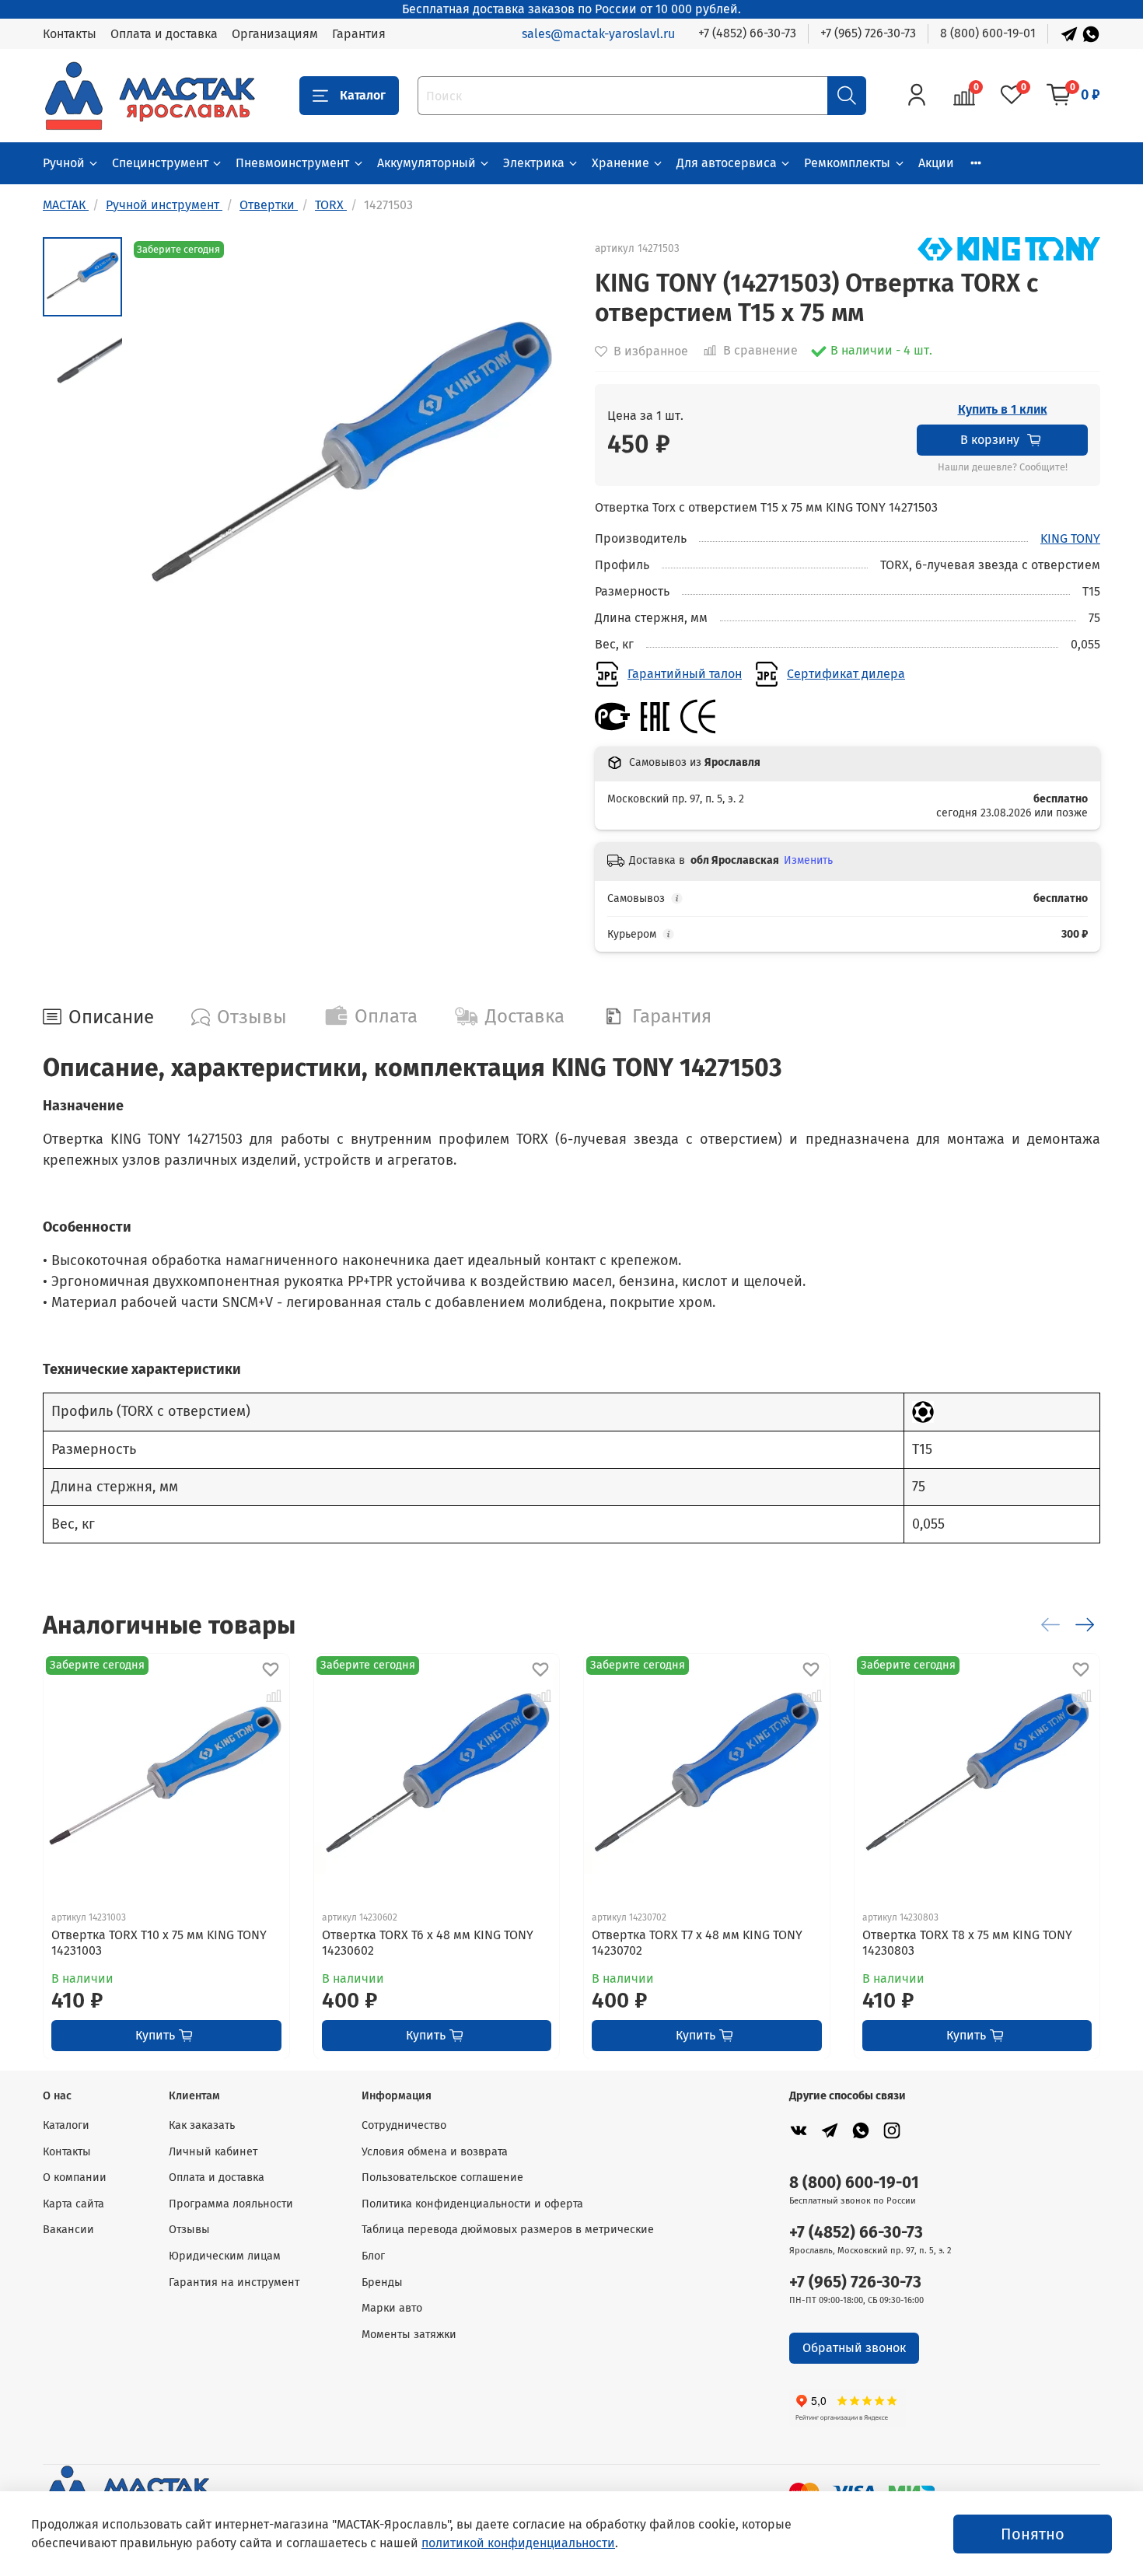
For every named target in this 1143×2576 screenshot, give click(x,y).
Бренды (382, 2282)
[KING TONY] (1009, 248)
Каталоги (66, 2125)
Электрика (534, 163)
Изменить (808, 860)
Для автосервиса (727, 163)
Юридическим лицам (225, 2256)
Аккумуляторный (426, 163)
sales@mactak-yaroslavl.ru (598, 34)
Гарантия (359, 34)
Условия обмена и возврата (435, 2152)
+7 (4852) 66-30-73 (747, 33)
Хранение (620, 163)
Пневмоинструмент (292, 163)
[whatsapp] (861, 2130)
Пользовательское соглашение (442, 2178)
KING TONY (1070, 538)
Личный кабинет (213, 2152)
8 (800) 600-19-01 (988, 33)
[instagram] (892, 2130)
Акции (936, 163)
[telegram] (830, 2130)
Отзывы (189, 2230)
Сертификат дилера (846, 674)
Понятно (1033, 2534)
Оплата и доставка (164, 34)
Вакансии (68, 2230)
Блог (373, 2256)
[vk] (799, 2130)
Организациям (275, 34)
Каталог (363, 95)
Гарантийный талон (685, 674)
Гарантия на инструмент (234, 2282)
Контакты (70, 34)
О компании (75, 2178)
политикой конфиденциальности (518, 2543)
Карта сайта (73, 2204)
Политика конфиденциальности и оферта (472, 2204)
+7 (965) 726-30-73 (868, 33)
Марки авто (392, 2308)
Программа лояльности (231, 2204)
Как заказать (202, 2125)
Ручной (64, 163)
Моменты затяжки (409, 2335)
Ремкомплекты (847, 163)
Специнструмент (160, 163)
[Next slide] (540, 458)
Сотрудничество (404, 2125)
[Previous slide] (161, 458)
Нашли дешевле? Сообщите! (1003, 467)
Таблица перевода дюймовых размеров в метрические (508, 2230)
